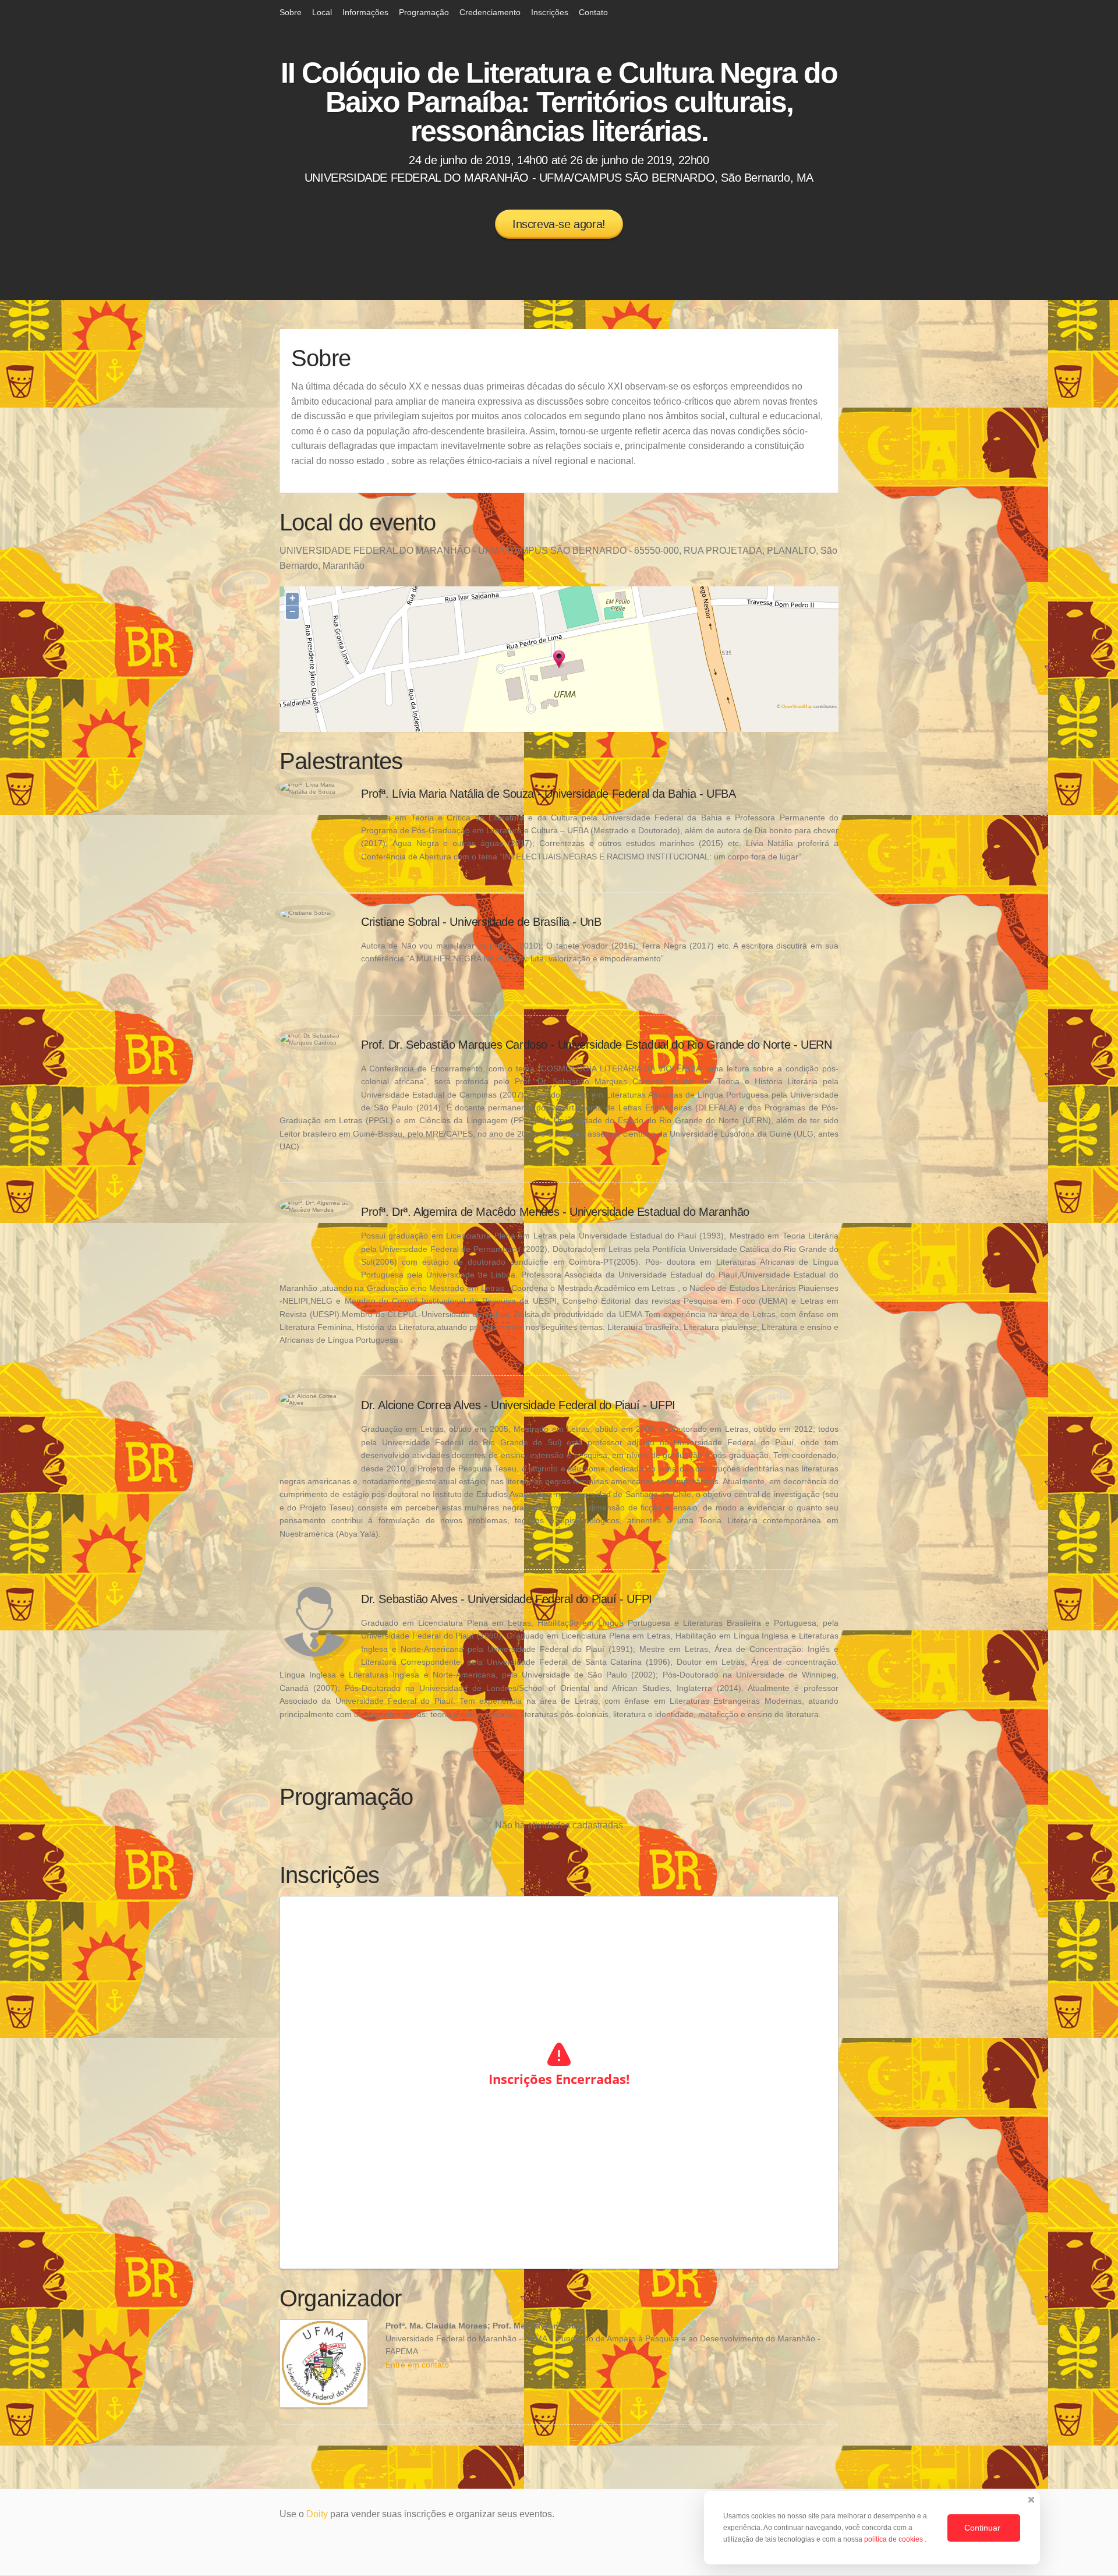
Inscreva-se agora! (559, 224)
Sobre (291, 12)
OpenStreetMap (797, 706)
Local (322, 12)
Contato (593, 12)
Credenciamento (490, 12)
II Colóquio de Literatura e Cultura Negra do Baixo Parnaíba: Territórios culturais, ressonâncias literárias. (559, 102)
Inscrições (550, 12)
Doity (317, 2514)
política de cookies (894, 2539)
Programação (424, 12)
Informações (365, 12)
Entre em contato (417, 2365)
